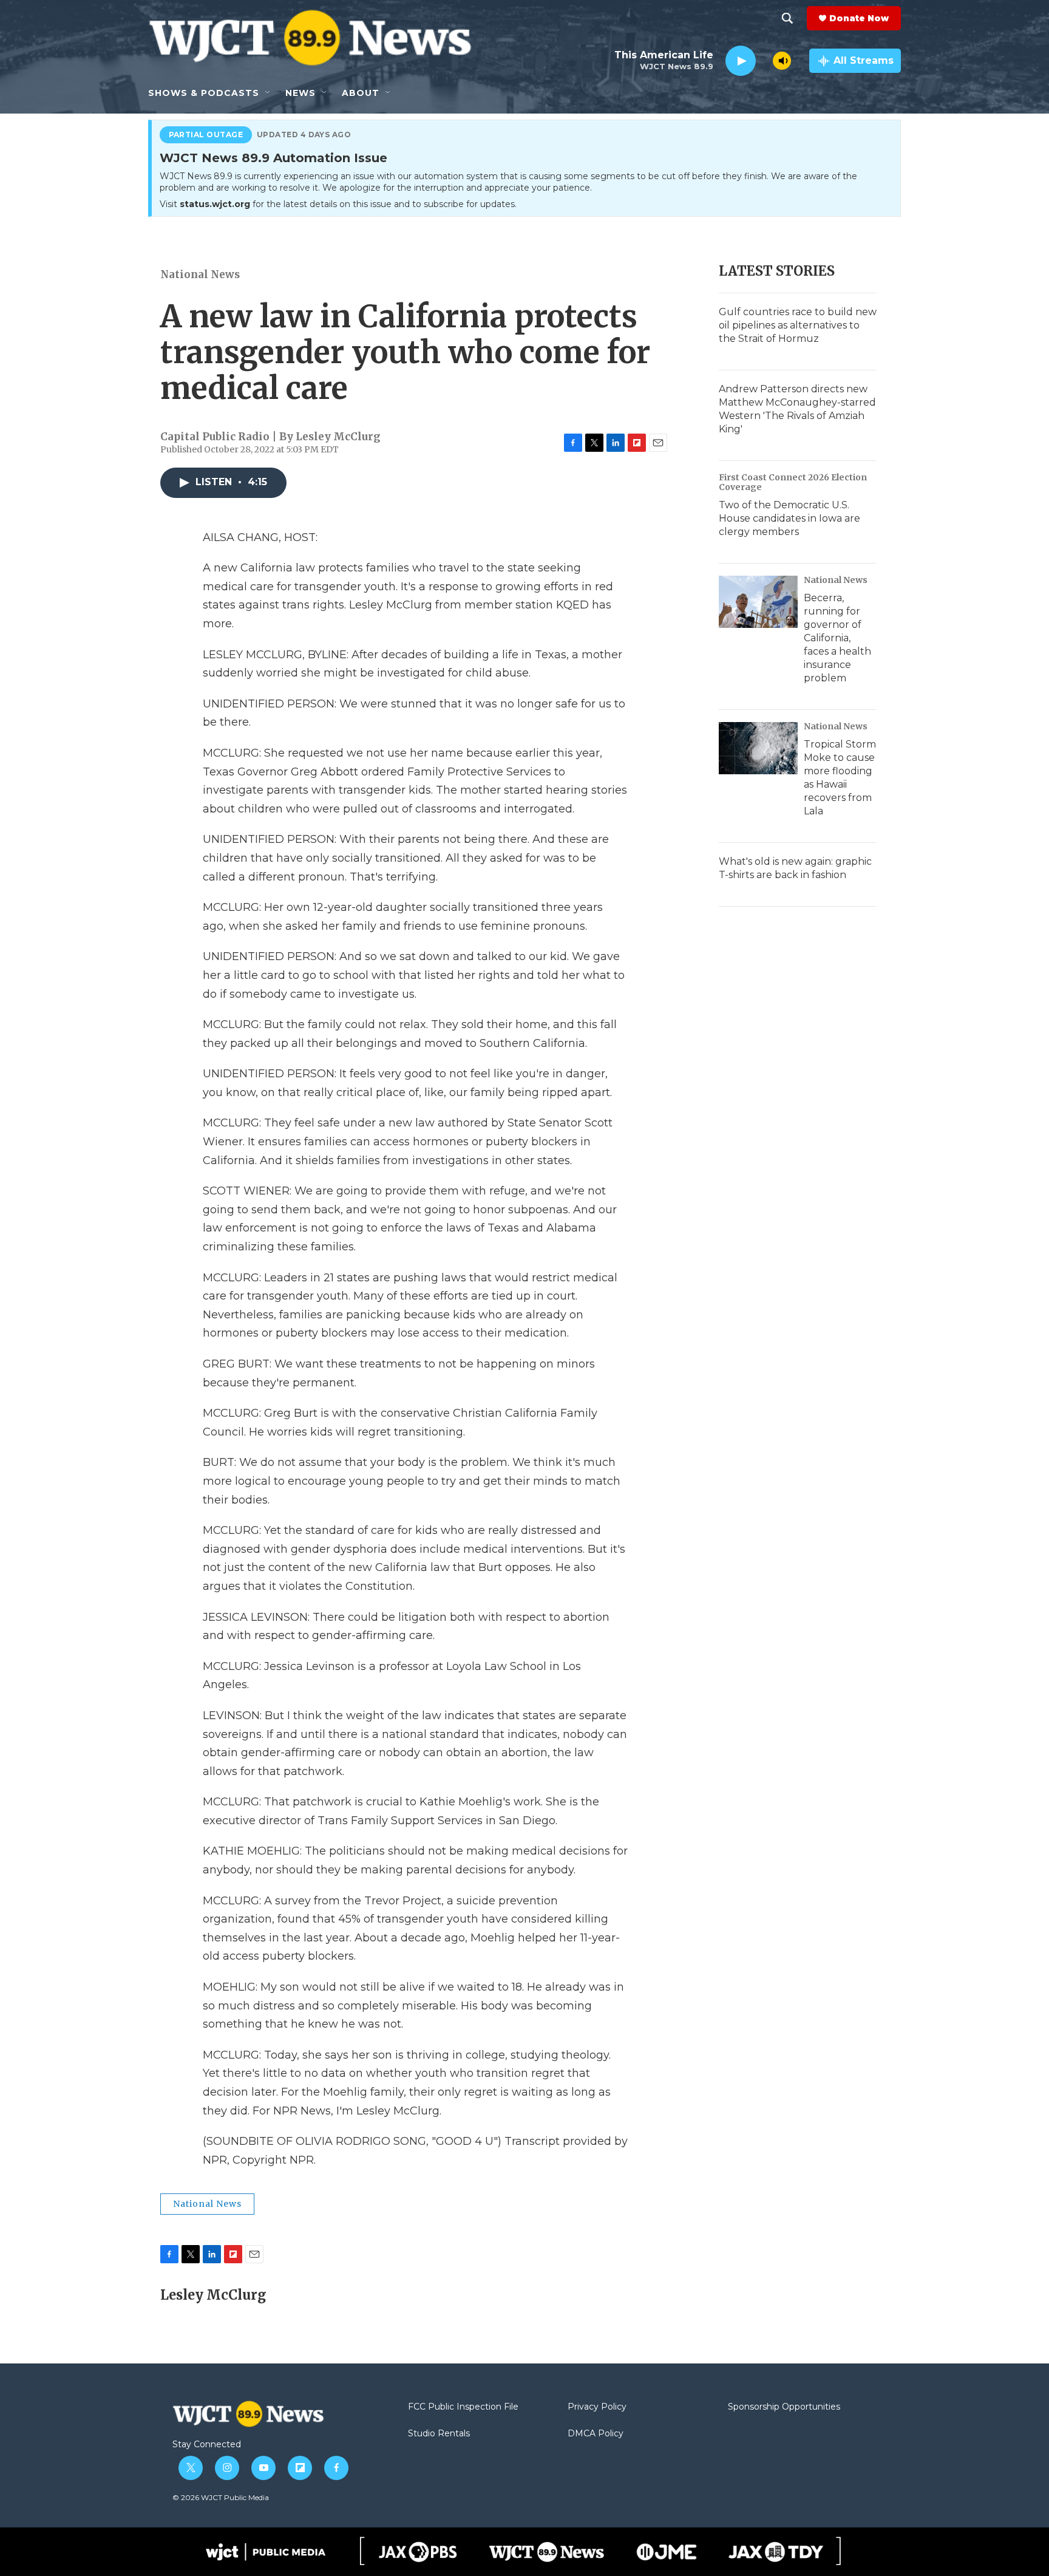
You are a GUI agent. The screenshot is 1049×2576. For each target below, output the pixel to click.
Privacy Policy (597, 2407)
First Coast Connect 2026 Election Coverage (793, 482)
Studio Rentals (439, 2434)
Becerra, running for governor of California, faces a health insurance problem (837, 638)
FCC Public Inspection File (463, 2407)
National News (200, 274)
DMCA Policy (596, 2434)
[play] (741, 61)
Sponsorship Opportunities (784, 2407)
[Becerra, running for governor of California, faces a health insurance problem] (758, 602)
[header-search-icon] (787, 18)
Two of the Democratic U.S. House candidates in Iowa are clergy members (789, 518)
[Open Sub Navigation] (268, 93)
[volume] (782, 61)
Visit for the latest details (338, 204)
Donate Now (859, 18)
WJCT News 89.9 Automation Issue (273, 158)
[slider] (764, 60)
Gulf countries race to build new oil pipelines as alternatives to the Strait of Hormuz (798, 325)
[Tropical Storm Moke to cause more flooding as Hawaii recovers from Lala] (758, 748)
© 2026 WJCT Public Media (221, 2497)
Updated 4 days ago (304, 135)
